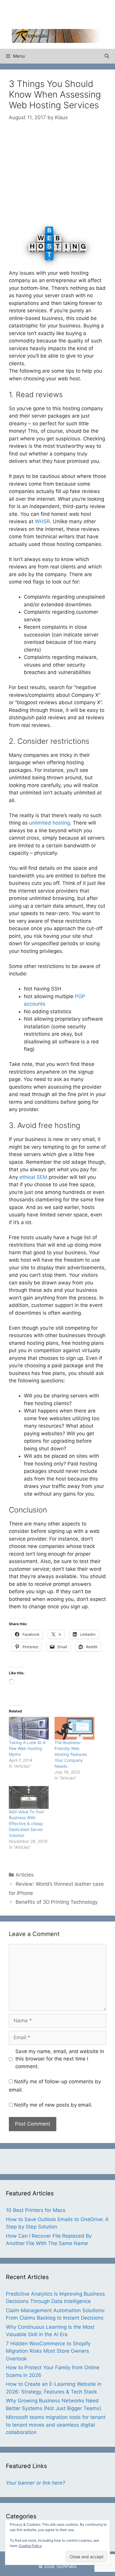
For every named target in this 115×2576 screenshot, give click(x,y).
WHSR (42, 521)
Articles (25, 1875)
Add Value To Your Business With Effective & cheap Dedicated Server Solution (26, 1823)
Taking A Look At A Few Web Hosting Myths (27, 1748)
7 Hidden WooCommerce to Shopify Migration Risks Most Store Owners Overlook (48, 2351)
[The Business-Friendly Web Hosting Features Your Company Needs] (74, 1728)
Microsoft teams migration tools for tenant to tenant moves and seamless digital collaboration (56, 2425)
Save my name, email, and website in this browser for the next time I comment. (60, 2059)
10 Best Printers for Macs (36, 2210)
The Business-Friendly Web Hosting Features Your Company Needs (71, 1754)
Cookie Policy (30, 2546)
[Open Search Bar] (107, 56)
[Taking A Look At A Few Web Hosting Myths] (29, 1728)
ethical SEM (33, 1177)
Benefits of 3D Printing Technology (57, 1902)
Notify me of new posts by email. (53, 2105)
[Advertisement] (63, 13)
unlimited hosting (50, 823)
